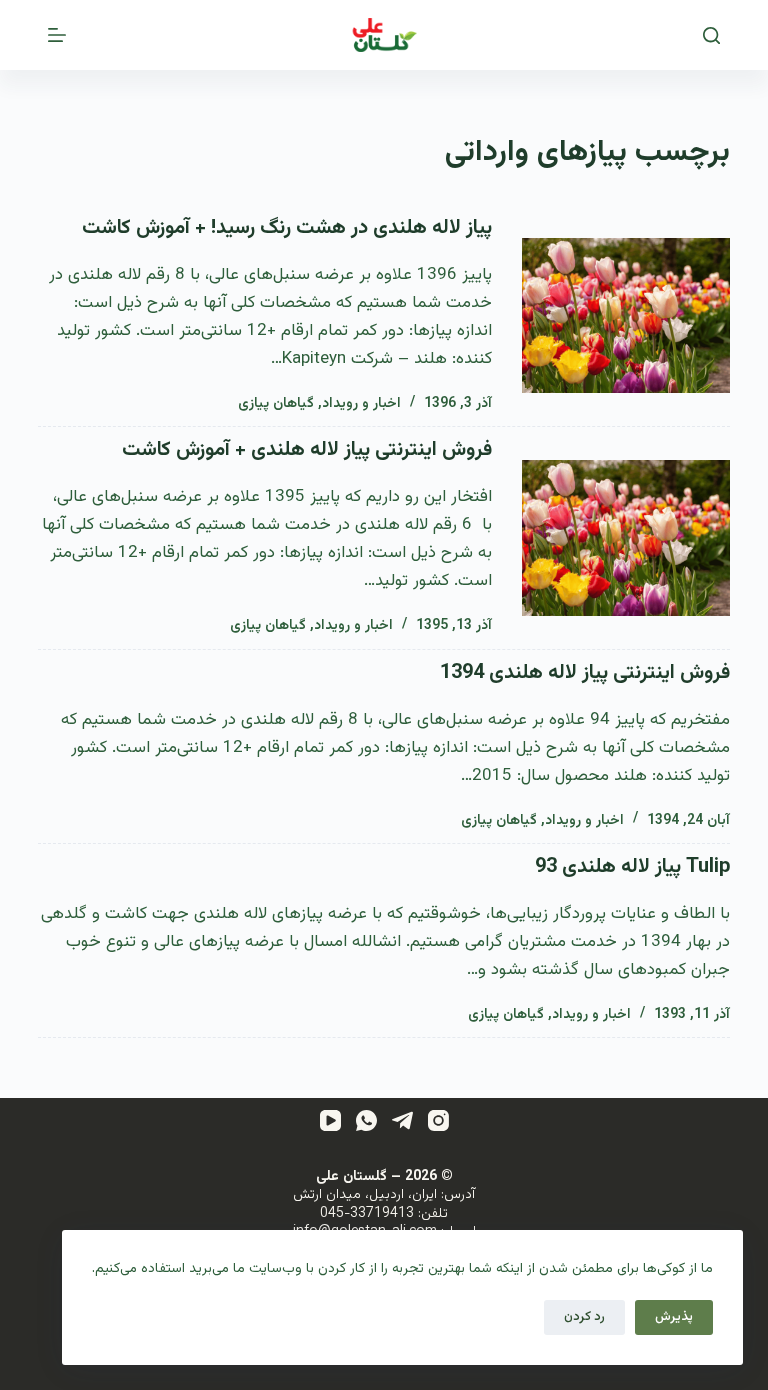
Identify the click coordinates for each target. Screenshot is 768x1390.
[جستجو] (711, 35)
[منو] (57, 35)
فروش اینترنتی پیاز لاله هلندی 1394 (585, 673)
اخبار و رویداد (361, 404)
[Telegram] (402, 1120)
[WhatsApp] (366, 1120)
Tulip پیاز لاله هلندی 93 (632, 867)
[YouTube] (330, 1120)
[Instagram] (438, 1120)
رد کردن (584, 1317)
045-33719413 (367, 1214)
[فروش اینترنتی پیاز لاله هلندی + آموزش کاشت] (625, 538)
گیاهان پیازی (276, 404)
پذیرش (674, 1317)
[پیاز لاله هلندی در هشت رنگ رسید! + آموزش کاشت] (625, 316)
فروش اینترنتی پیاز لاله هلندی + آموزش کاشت (307, 450)
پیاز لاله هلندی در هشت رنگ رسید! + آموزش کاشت (287, 228)
